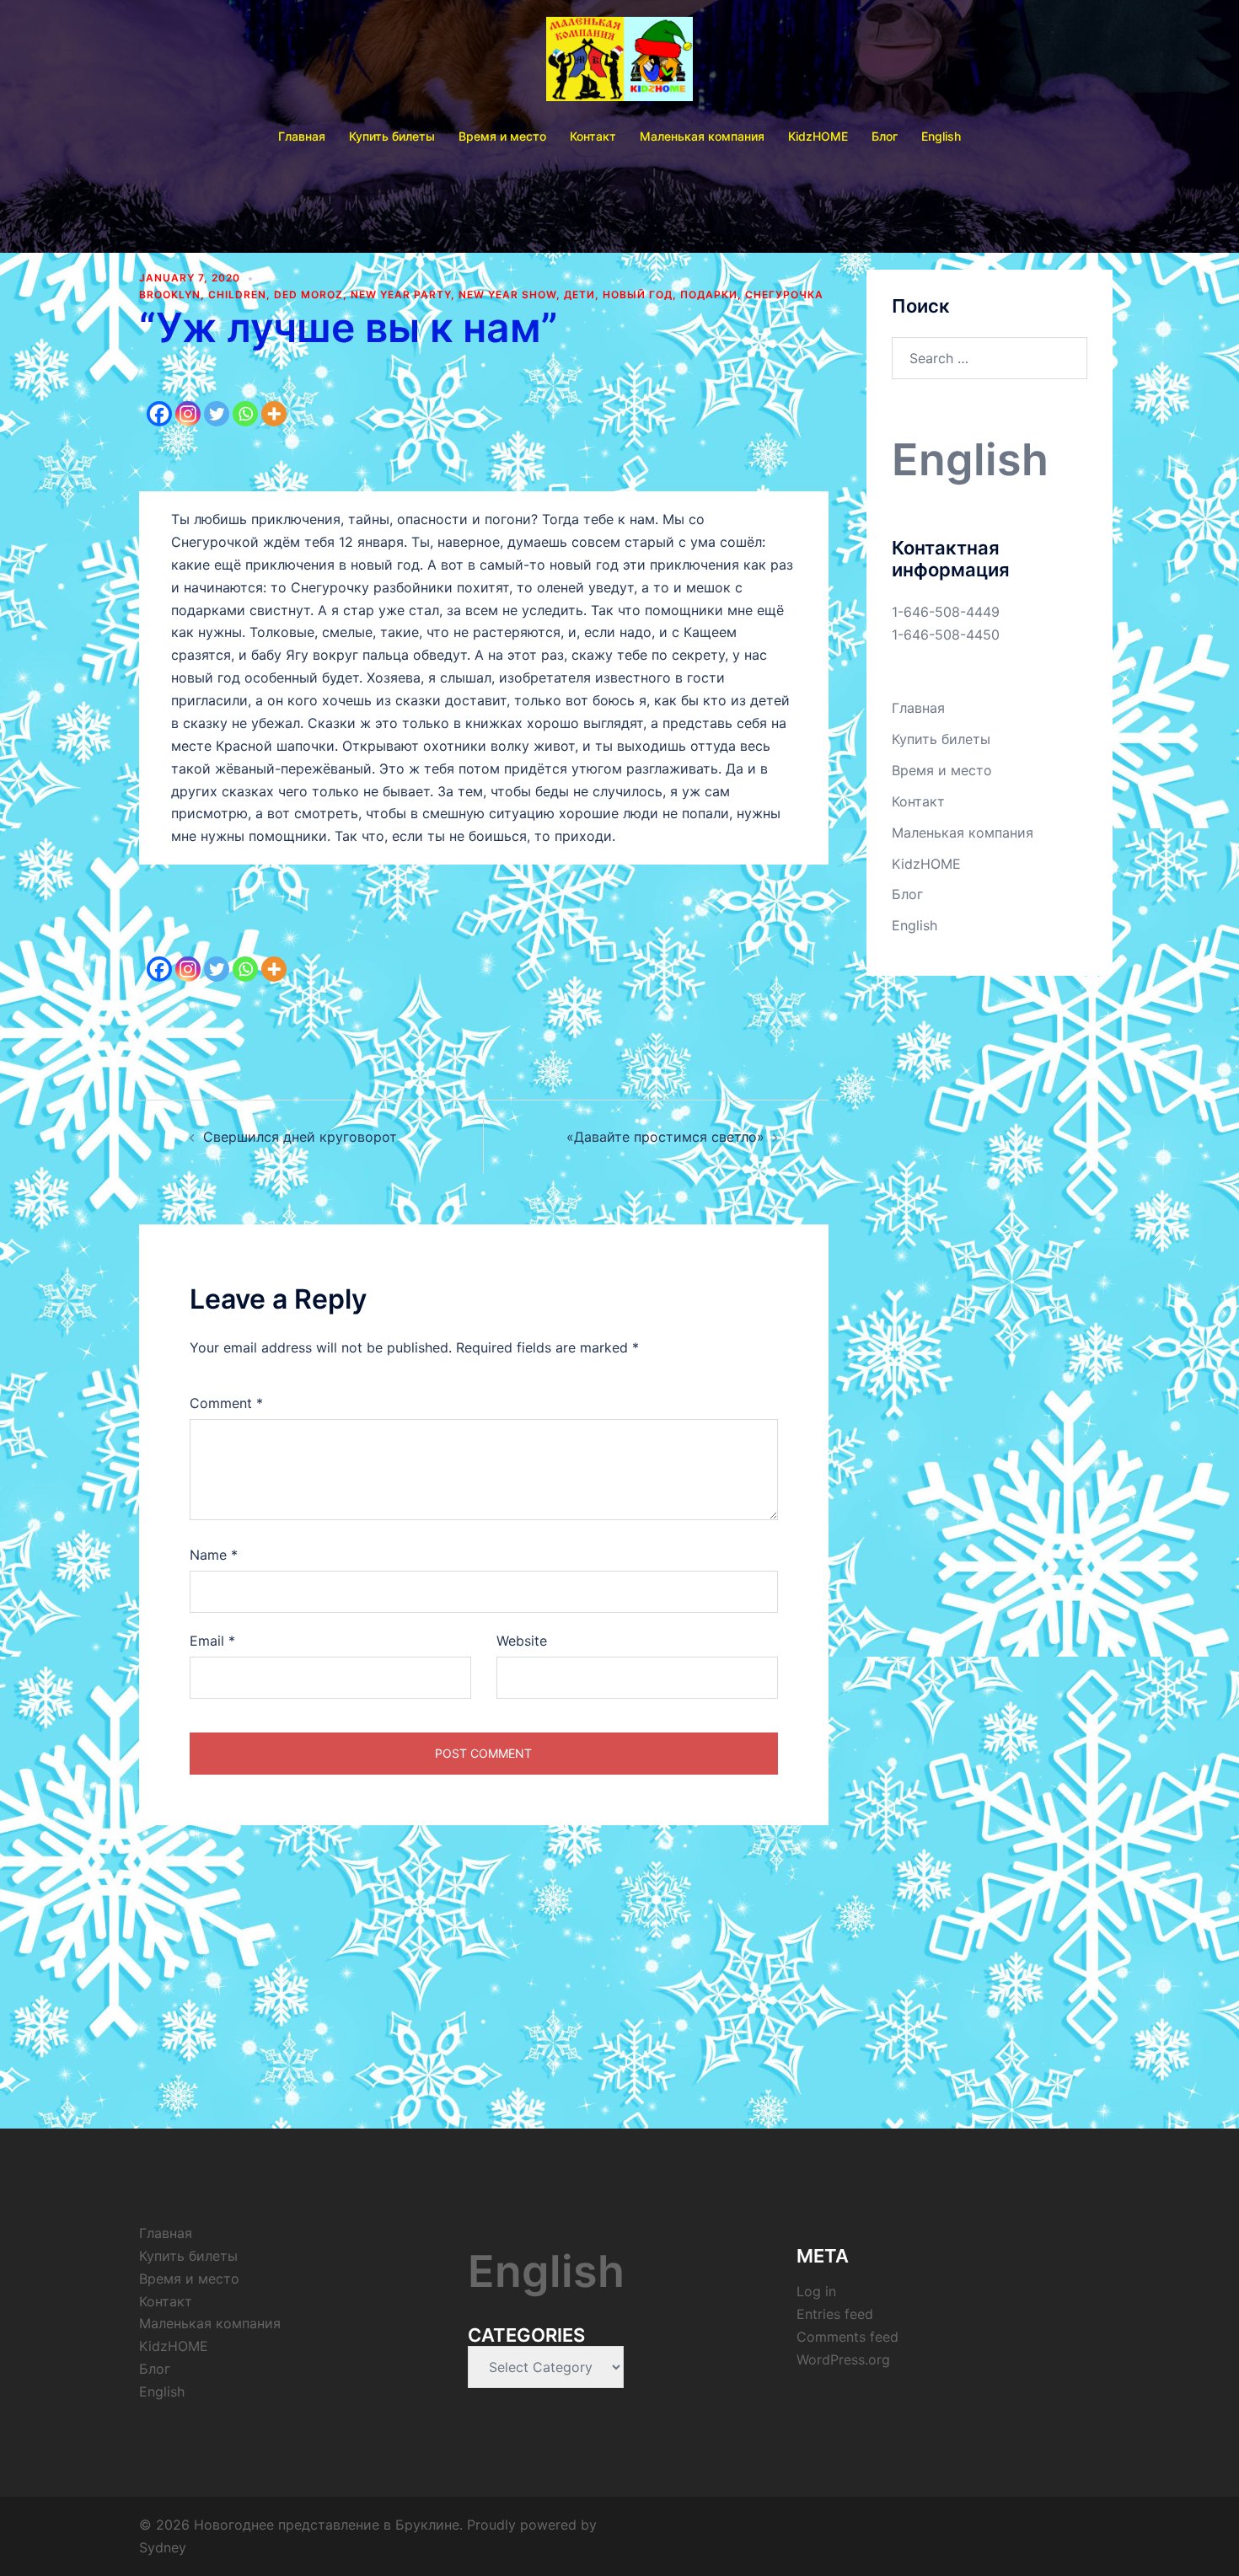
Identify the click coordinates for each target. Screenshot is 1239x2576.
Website (522, 1641)
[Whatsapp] (245, 400)
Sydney (163, 2547)
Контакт (593, 136)
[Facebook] (159, 400)
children (237, 295)
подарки (709, 295)
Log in (816, 2291)
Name (214, 1555)
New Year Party (401, 295)
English (941, 136)
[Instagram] (188, 400)
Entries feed (835, 2314)
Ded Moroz (308, 295)
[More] (274, 400)
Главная (302, 136)
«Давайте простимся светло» (665, 1137)
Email (212, 1641)
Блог (885, 136)
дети (579, 295)
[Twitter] (217, 400)
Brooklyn (170, 295)
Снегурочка (784, 295)
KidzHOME (818, 136)
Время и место (502, 136)
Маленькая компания (702, 136)
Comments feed (847, 2337)
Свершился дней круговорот (300, 1137)
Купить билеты (392, 136)
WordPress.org (843, 2359)
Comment (226, 1403)
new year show (507, 295)
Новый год (638, 295)
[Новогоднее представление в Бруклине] (620, 64)
